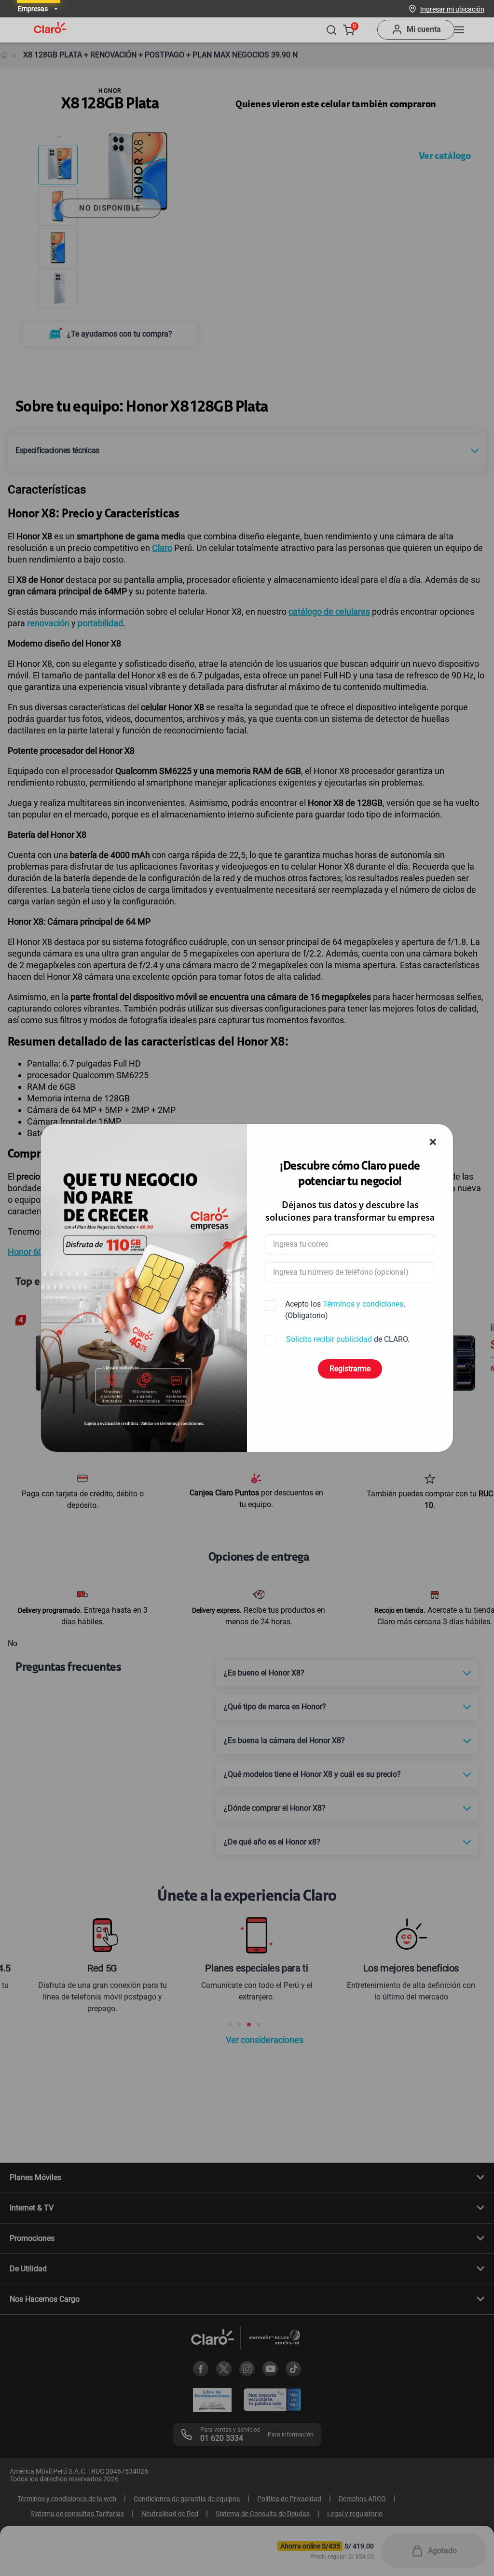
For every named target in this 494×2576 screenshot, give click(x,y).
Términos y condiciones (363, 1304)
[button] (452, 9)
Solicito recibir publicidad (329, 1339)
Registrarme (350, 1369)
